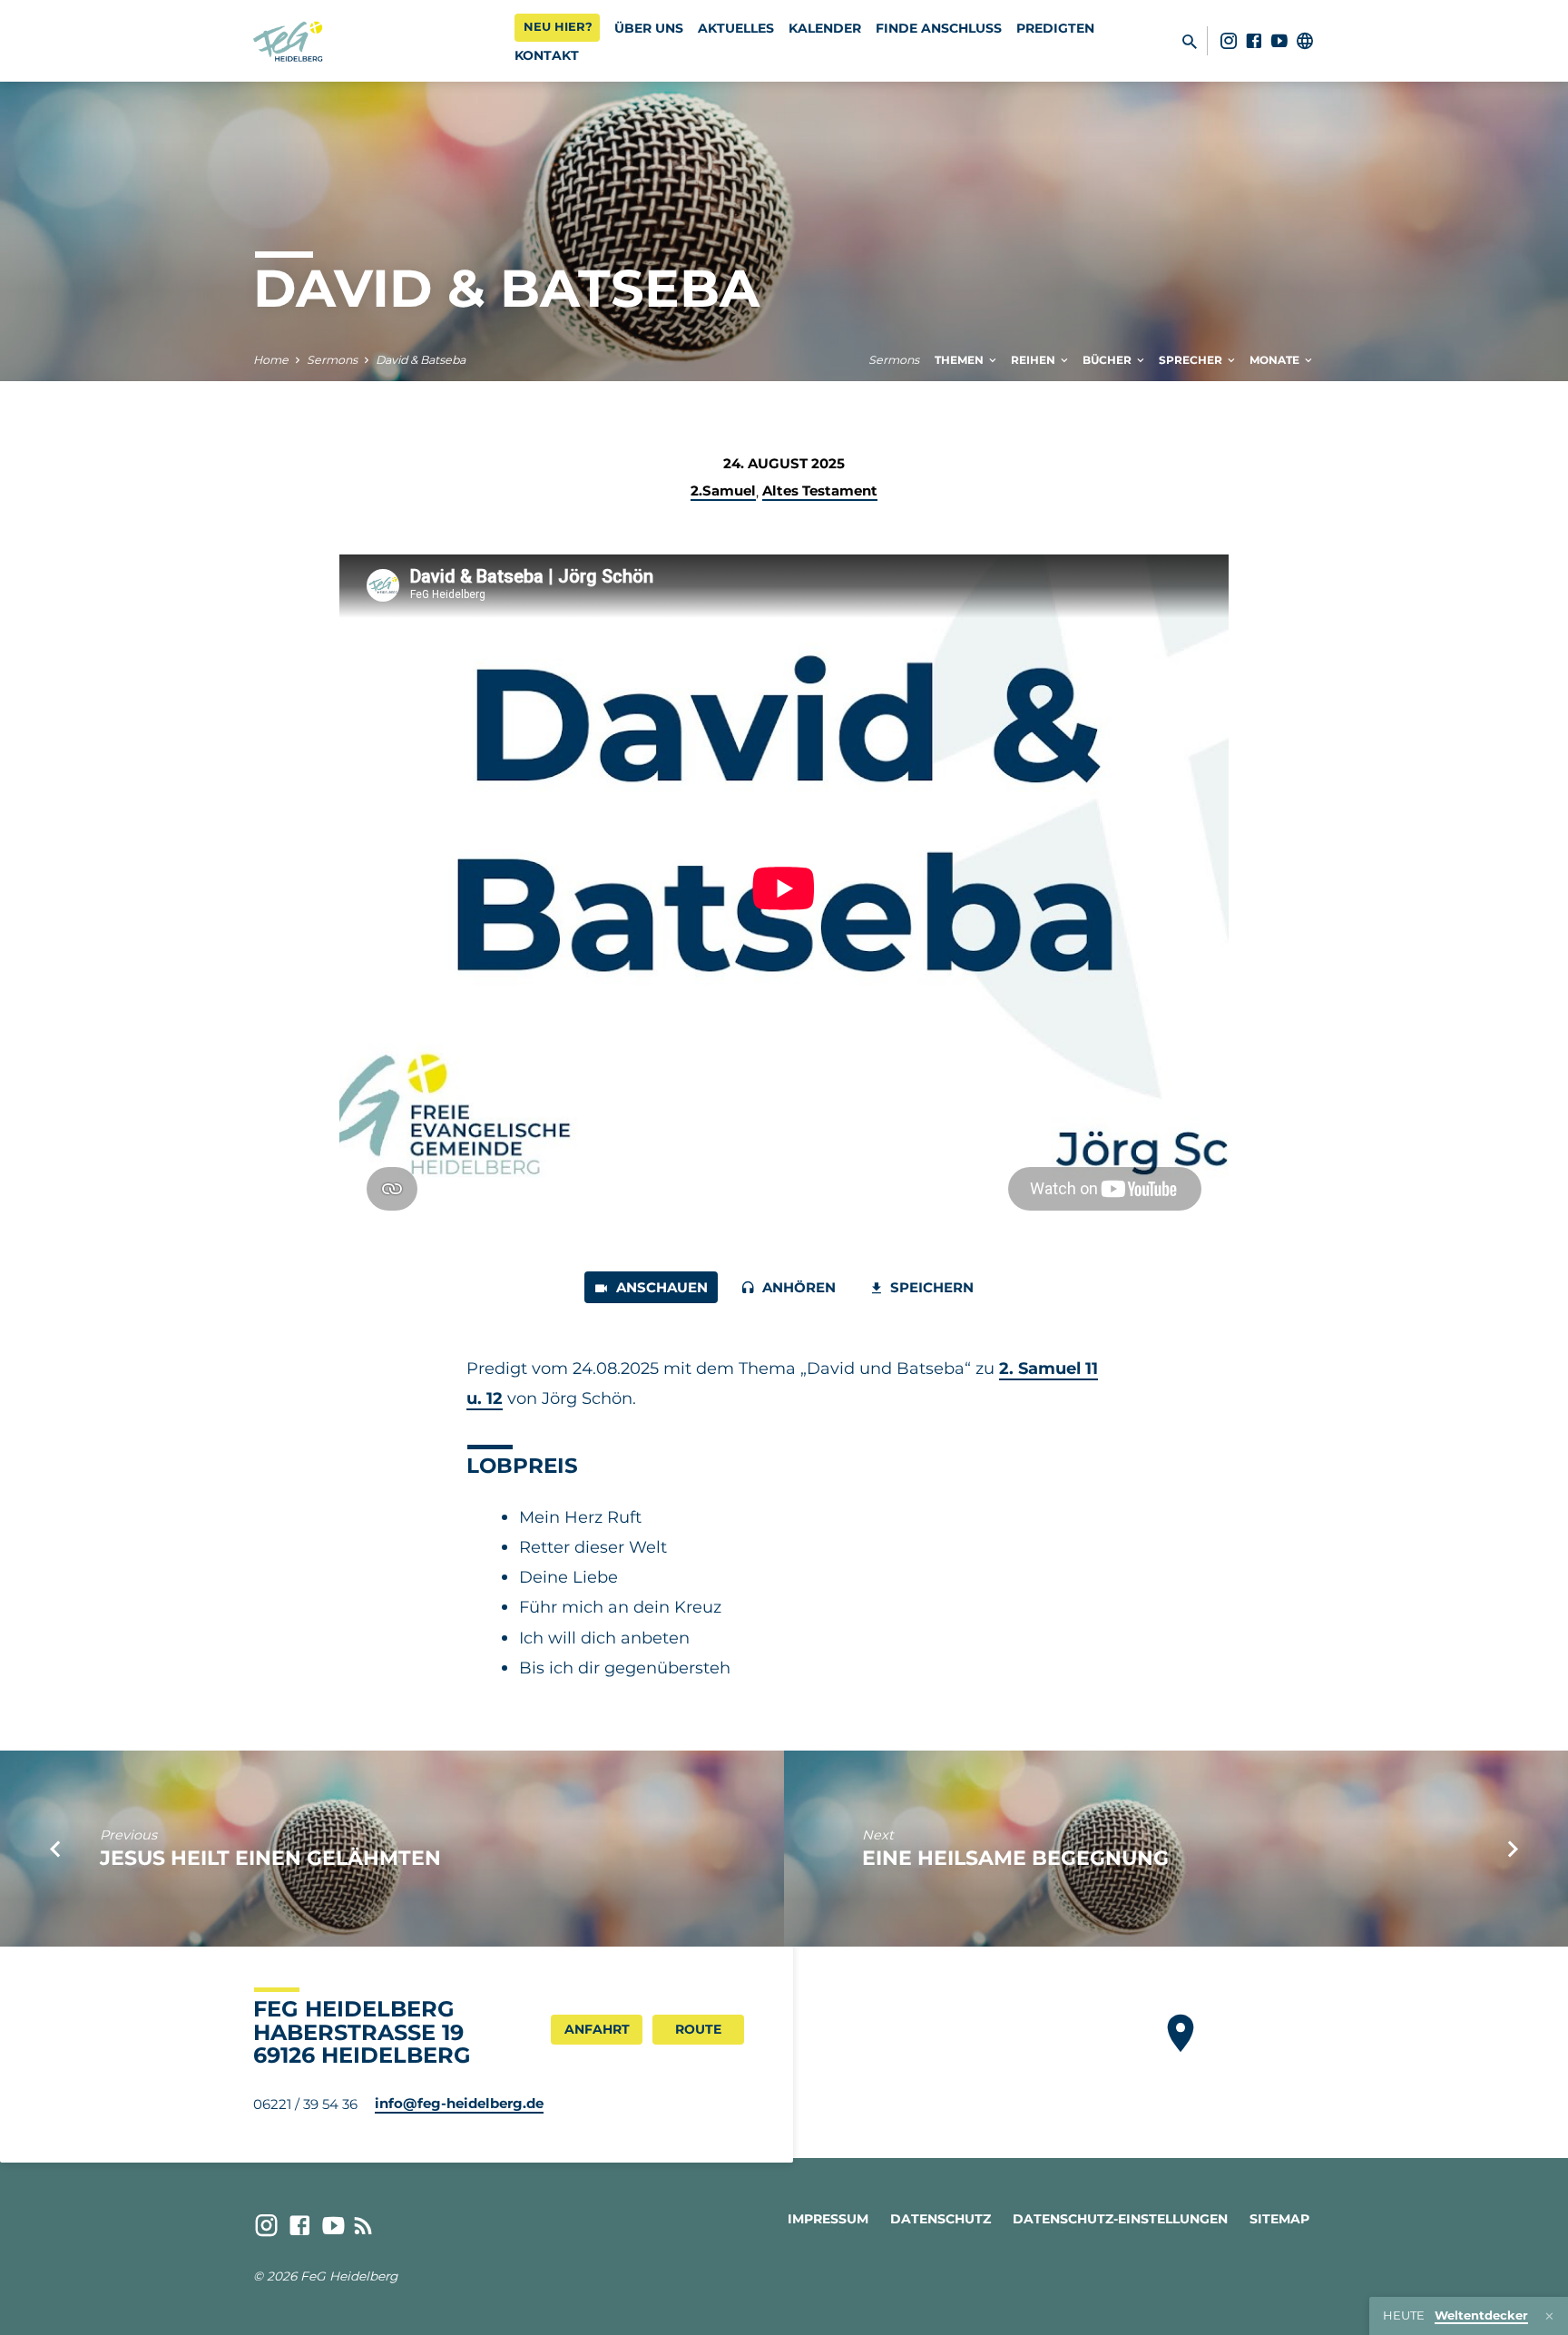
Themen (960, 360)
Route (698, 2029)
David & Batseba (421, 360)
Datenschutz (941, 2219)
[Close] (1549, 2316)
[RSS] (363, 2226)
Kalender (825, 28)
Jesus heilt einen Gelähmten (270, 1858)
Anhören (797, 1288)
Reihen (1034, 360)
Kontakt (547, 55)
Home (271, 360)
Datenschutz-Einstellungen (1120, 2219)
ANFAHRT (597, 2029)
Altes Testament (820, 491)
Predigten (1055, 28)
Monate (1276, 360)
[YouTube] (1279, 41)
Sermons (332, 360)
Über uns (649, 28)
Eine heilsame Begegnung (1015, 1858)
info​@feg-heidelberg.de (459, 2103)
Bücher (1108, 360)
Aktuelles (736, 28)
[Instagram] (1229, 41)
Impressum (828, 2219)
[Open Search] (1190, 42)
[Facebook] (1254, 41)
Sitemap (1279, 2219)
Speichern (930, 1288)
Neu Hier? (558, 26)
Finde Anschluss (939, 28)
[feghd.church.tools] (1305, 41)
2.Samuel (723, 491)
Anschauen (660, 1288)
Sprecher (1192, 360)
